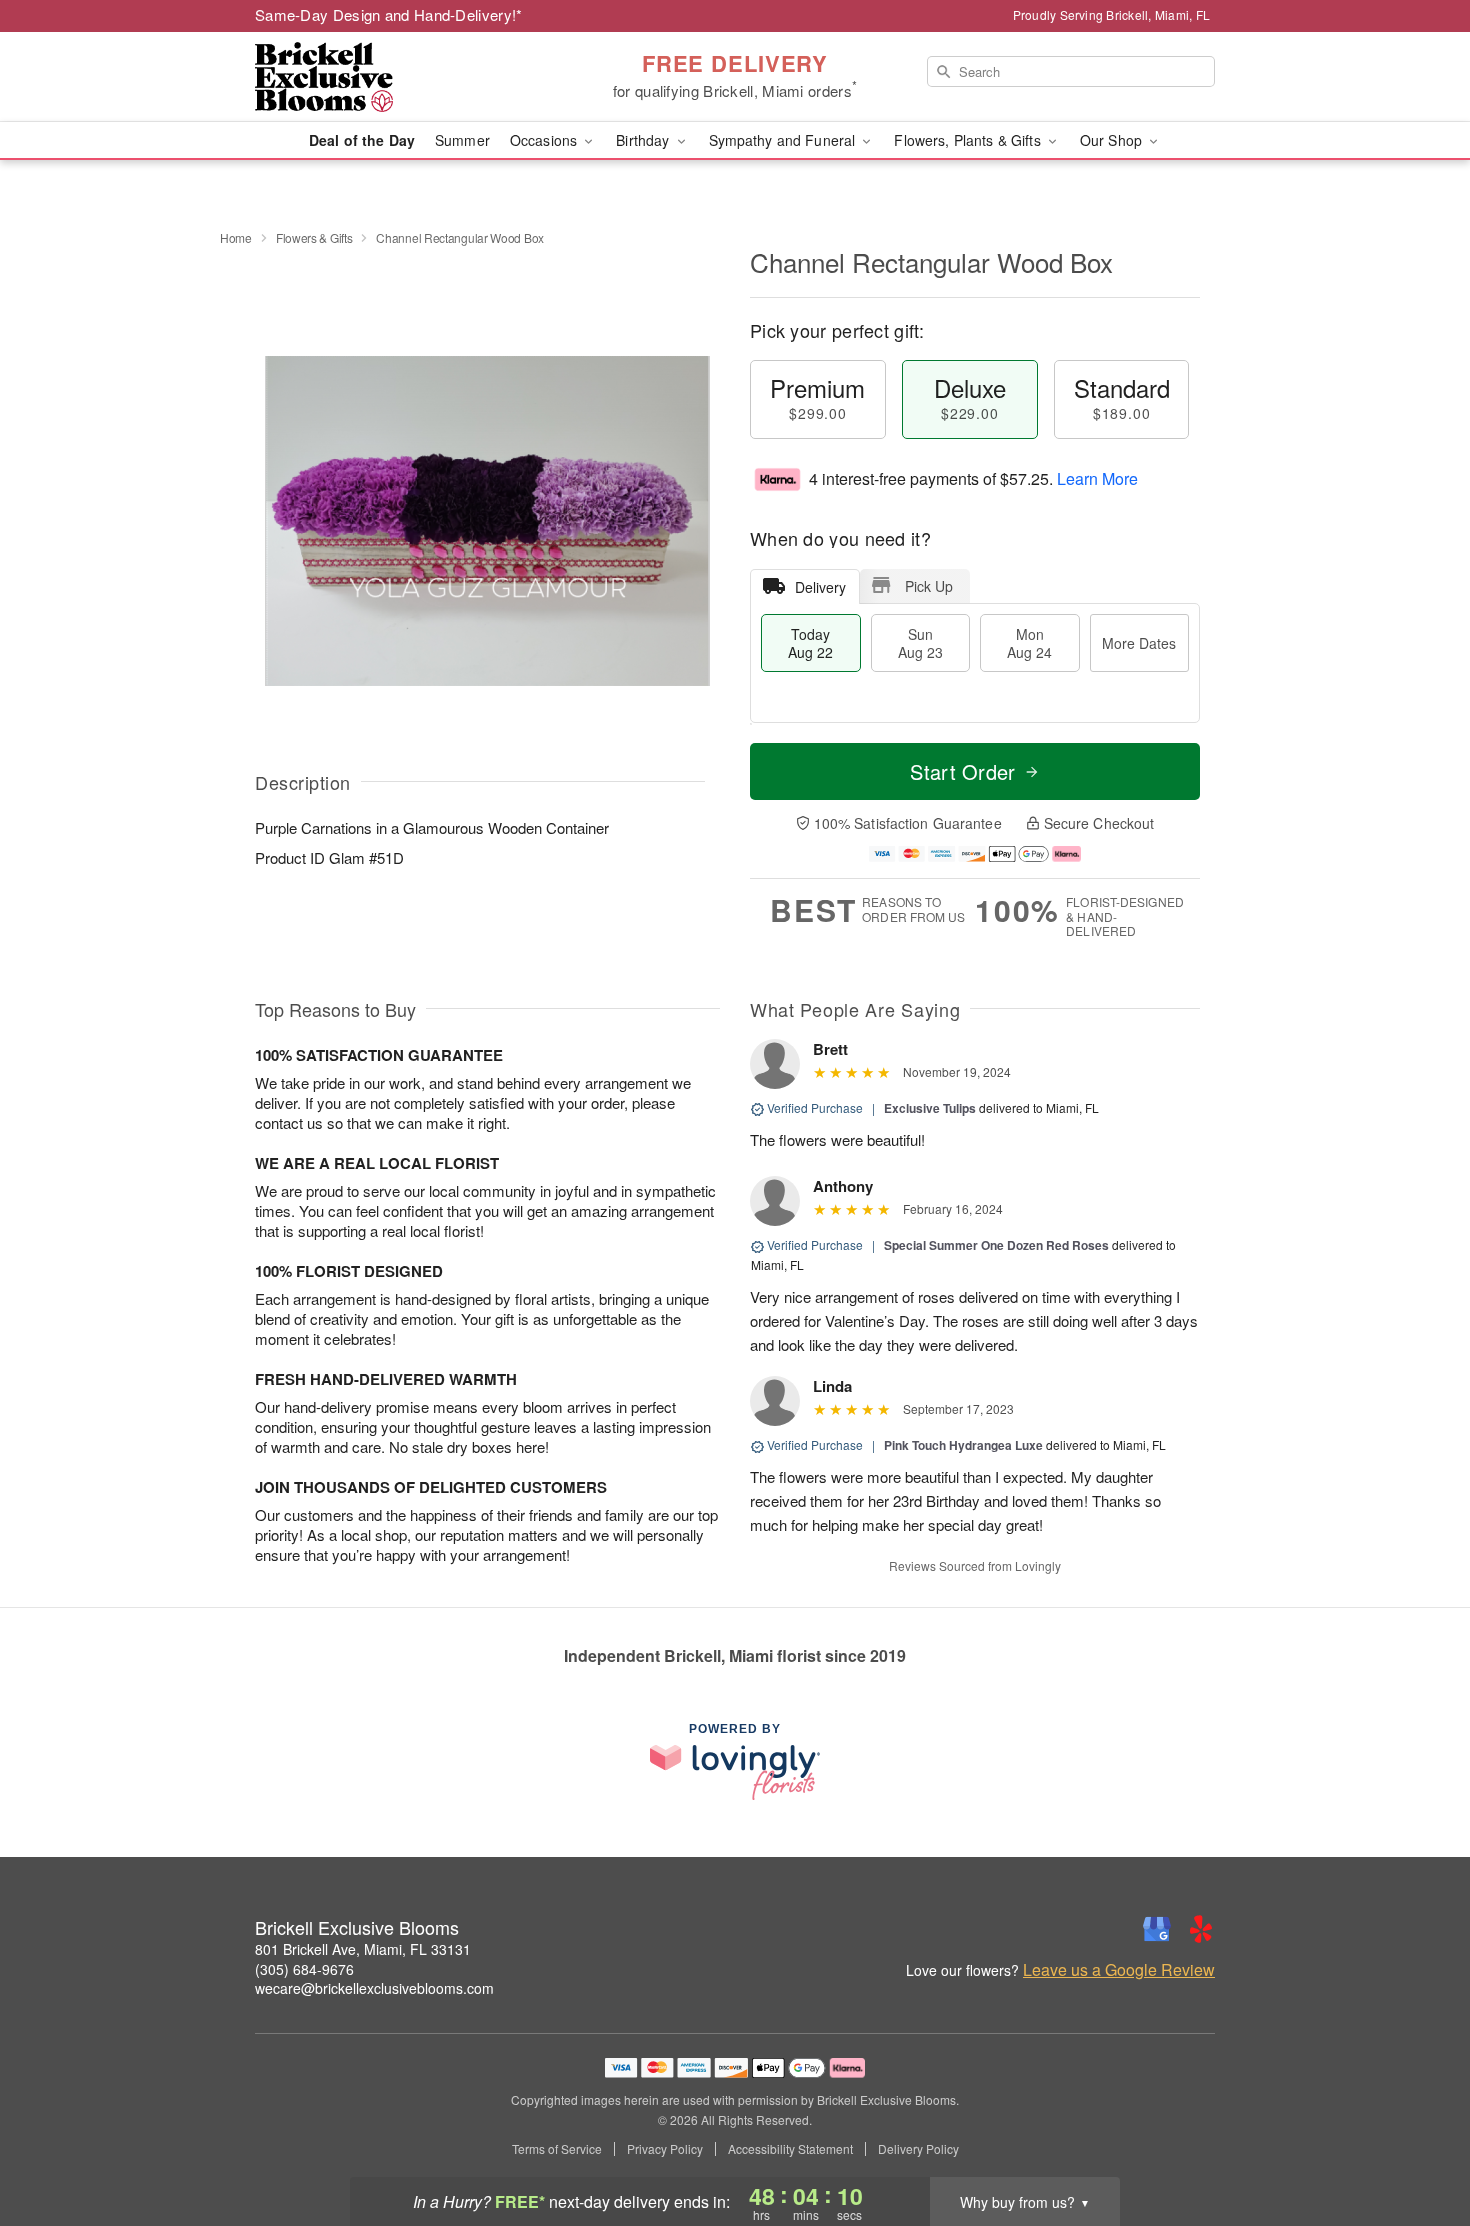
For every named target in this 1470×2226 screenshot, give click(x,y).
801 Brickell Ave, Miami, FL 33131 (363, 1949)
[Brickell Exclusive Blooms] (399, 77)
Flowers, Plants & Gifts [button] (969, 140)
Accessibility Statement (790, 2149)
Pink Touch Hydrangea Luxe (963, 1445)
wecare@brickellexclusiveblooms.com (374, 1988)
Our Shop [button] (1113, 140)
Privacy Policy (665, 2149)
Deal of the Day (362, 140)
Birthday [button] (644, 140)
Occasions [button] (545, 140)
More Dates (1139, 643)
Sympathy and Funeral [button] (784, 140)
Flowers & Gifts (314, 237)
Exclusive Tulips (930, 1108)
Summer (462, 140)
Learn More (1097, 478)
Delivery (820, 587)
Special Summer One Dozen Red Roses (998, 1245)
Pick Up (929, 586)
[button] (1417, 2141)
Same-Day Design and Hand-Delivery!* (389, 14)
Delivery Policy (918, 2149)
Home (236, 237)
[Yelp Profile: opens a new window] (1201, 1929)
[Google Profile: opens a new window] (1157, 1929)
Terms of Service (557, 2149)
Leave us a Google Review (1119, 1970)
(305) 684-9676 (304, 1969)
